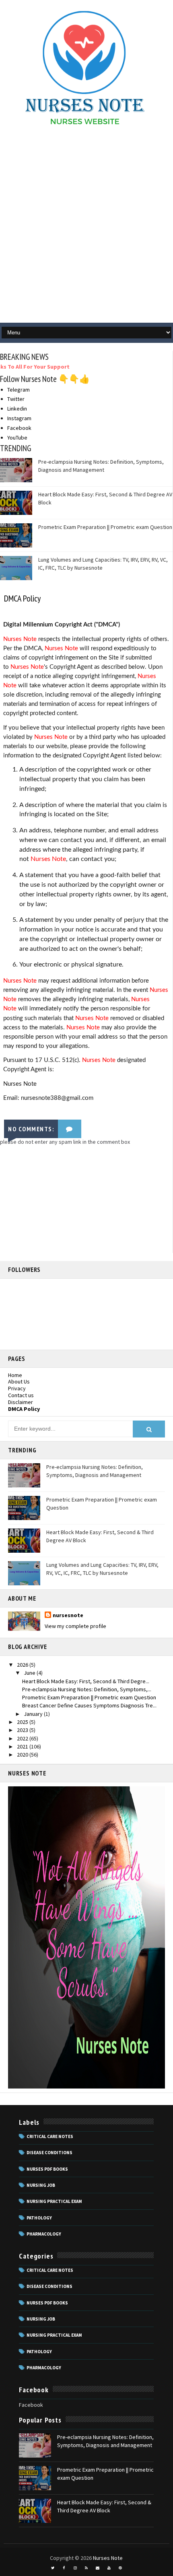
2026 (23, 1665)
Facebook (19, 428)
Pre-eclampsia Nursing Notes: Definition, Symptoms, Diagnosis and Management (101, 466)
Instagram (19, 418)
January (34, 1714)
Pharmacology (44, 2234)
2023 (23, 1730)
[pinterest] (120, 2568)
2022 (23, 1738)
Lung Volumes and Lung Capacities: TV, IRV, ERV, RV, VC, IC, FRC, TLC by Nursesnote (102, 1569)
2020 (23, 1755)
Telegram (19, 390)
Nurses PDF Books (47, 2169)
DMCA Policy (24, 1409)
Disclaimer (21, 1402)
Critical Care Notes (50, 2136)
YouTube (17, 438)
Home (15, 1375)
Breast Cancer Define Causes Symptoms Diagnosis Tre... (89, 1705)
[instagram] (75, 2568)
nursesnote (68, 1615)
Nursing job (41, 2185)
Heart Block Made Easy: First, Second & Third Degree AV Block (104, 2506)
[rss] (86, 2568)
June (30, 1673)
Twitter (16, 399)
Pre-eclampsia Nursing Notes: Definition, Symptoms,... (87, 1689)
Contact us (21, 1395)
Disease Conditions (49, 2153)
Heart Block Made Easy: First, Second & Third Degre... (86, 1681)
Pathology (39, 2218)
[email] (98, 2568)
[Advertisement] (86, 228)
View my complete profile (75, 1626)
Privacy (17, 1388)
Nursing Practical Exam (54, 2201)
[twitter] (53, 2568)
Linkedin (17, 409)
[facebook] (64, 2568)
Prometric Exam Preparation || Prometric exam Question (105, 527)
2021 (23, 1746)
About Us (19, 1381)
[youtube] (109, 2568)
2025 (23, 1722)
